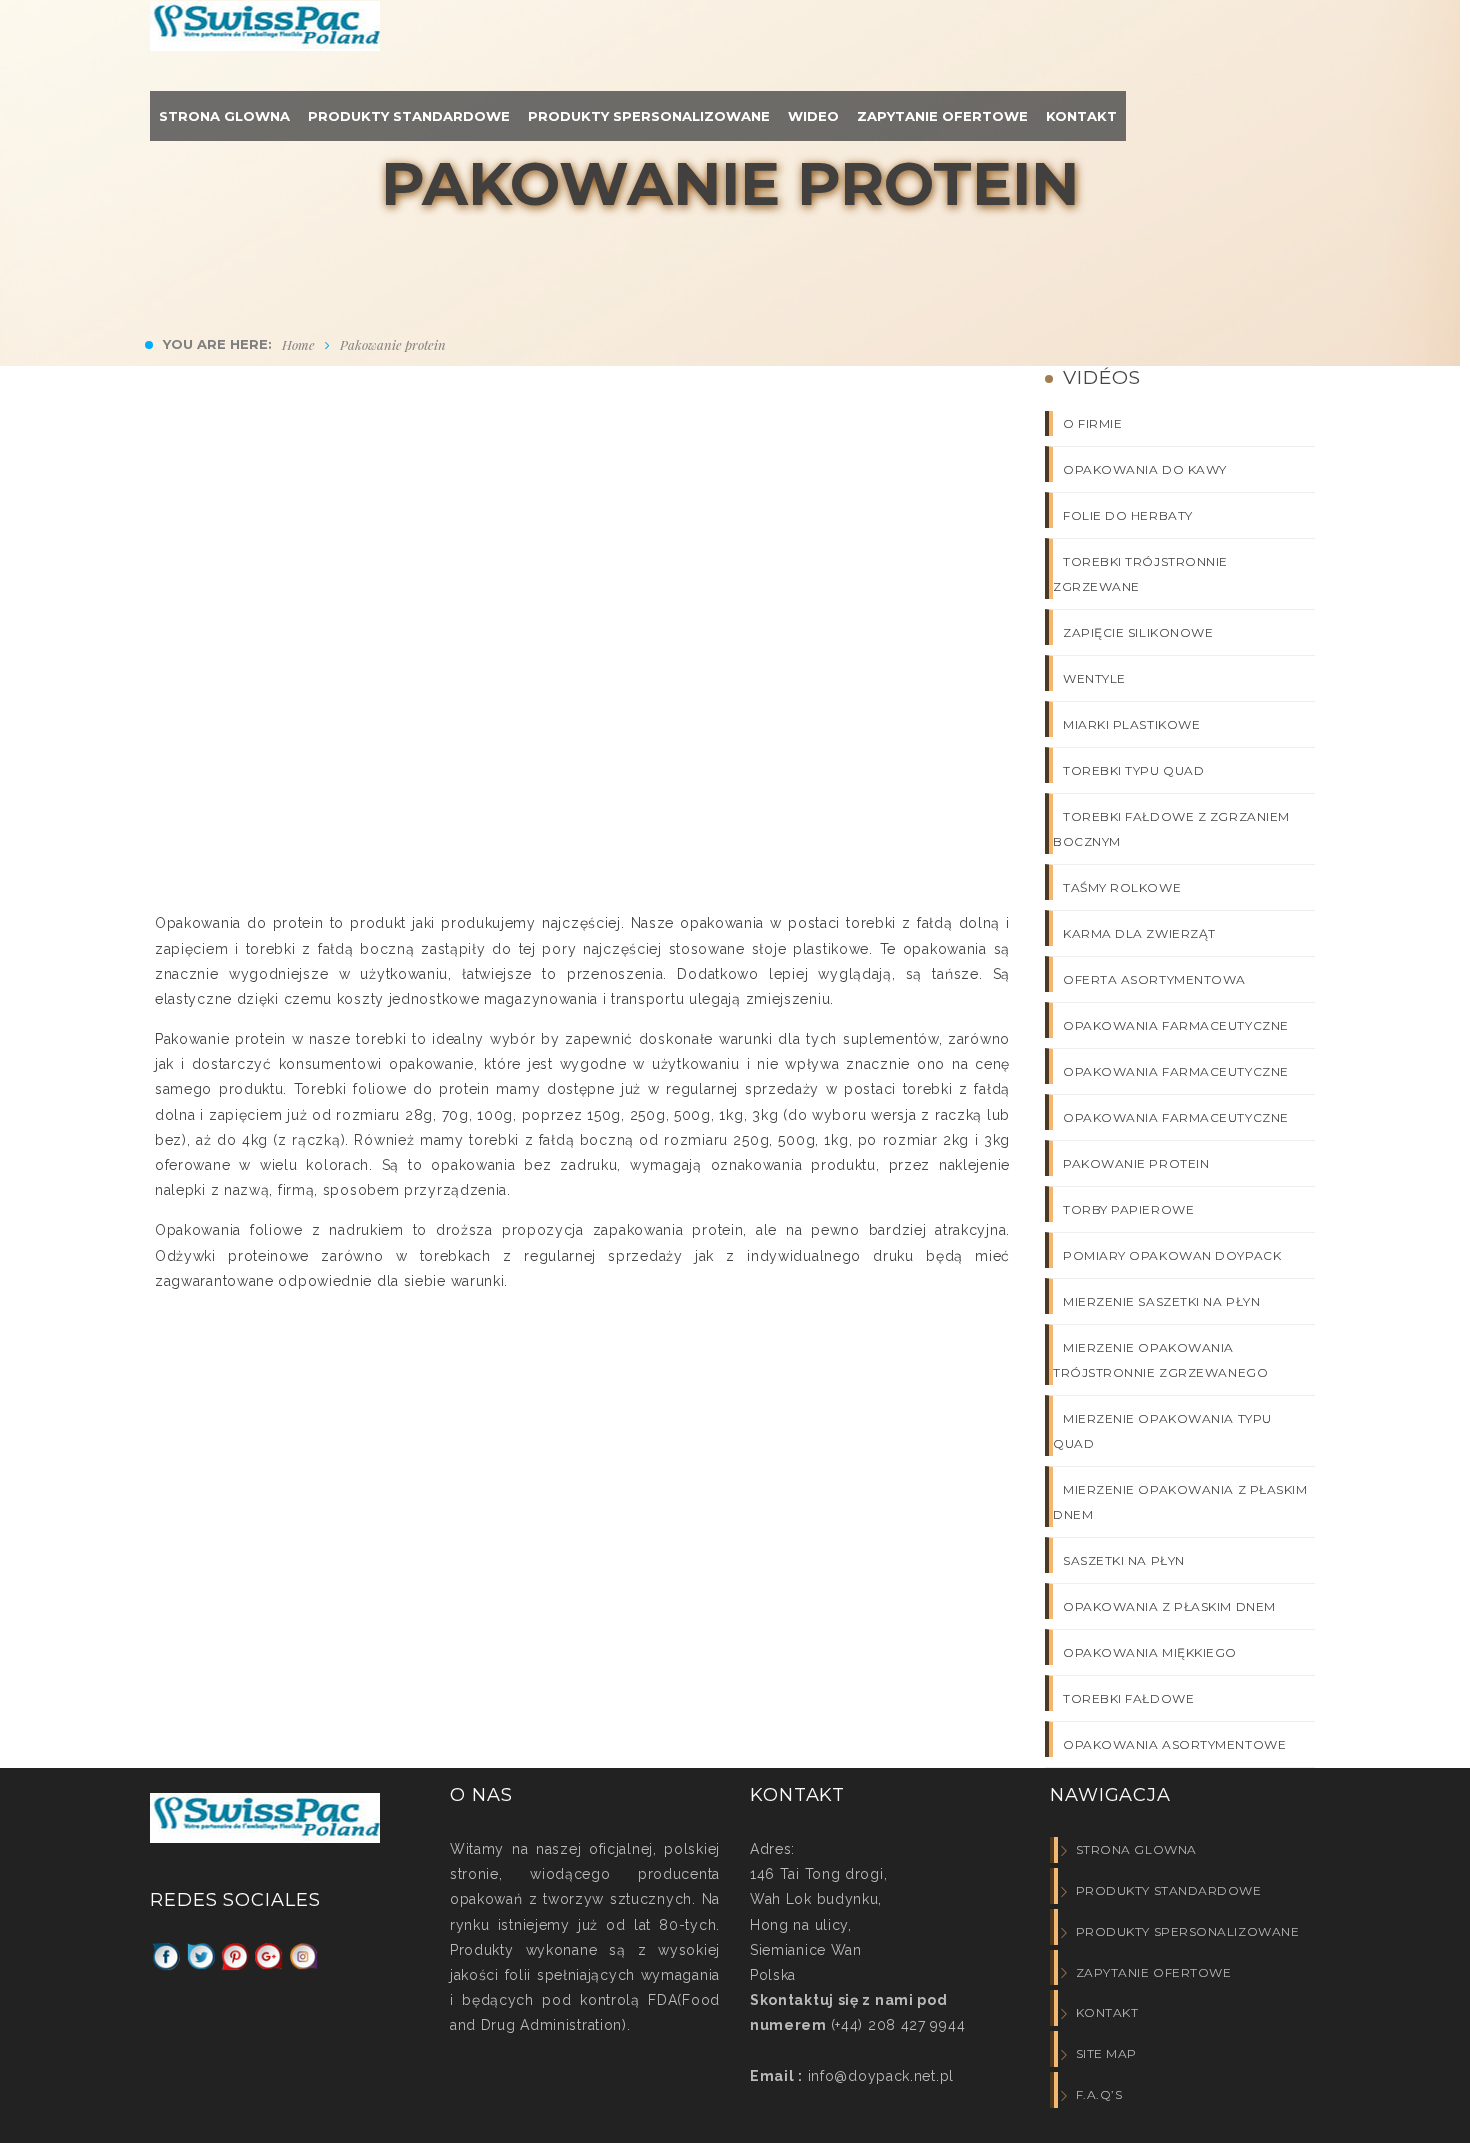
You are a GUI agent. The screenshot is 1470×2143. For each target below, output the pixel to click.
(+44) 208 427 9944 (898, 2025)
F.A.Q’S (1099, 2094)
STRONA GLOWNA (1136, 1849)
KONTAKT (1107, 2012)
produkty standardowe (1169, 1890)
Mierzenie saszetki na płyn (1161, 1301)
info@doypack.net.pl (878, 2076)
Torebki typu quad (1133, 770)
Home (298, 344)
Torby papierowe (1128, 1209)
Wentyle (1094, 678)
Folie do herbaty (1128, 515)
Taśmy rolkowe (1122, 887)
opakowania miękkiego (1150, 1652)
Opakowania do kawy (1145, 469)
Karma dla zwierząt (1139, 933)
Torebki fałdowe (1128, 1698)
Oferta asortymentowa (1154, 979)
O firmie (1092, 423)
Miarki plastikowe (1131, 724)
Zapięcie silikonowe (1138, 632)
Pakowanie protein (1136, 1163)
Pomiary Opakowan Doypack (1172, 1255)
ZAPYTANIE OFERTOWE (1153, 1972)
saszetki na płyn (1124, 1560)
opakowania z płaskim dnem (1169, 1606)
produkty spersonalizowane (1187, 1931)
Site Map (1106, 2053)
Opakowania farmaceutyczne (1176, 1025)
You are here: (217, 344)
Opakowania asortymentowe (1174, 1744)
